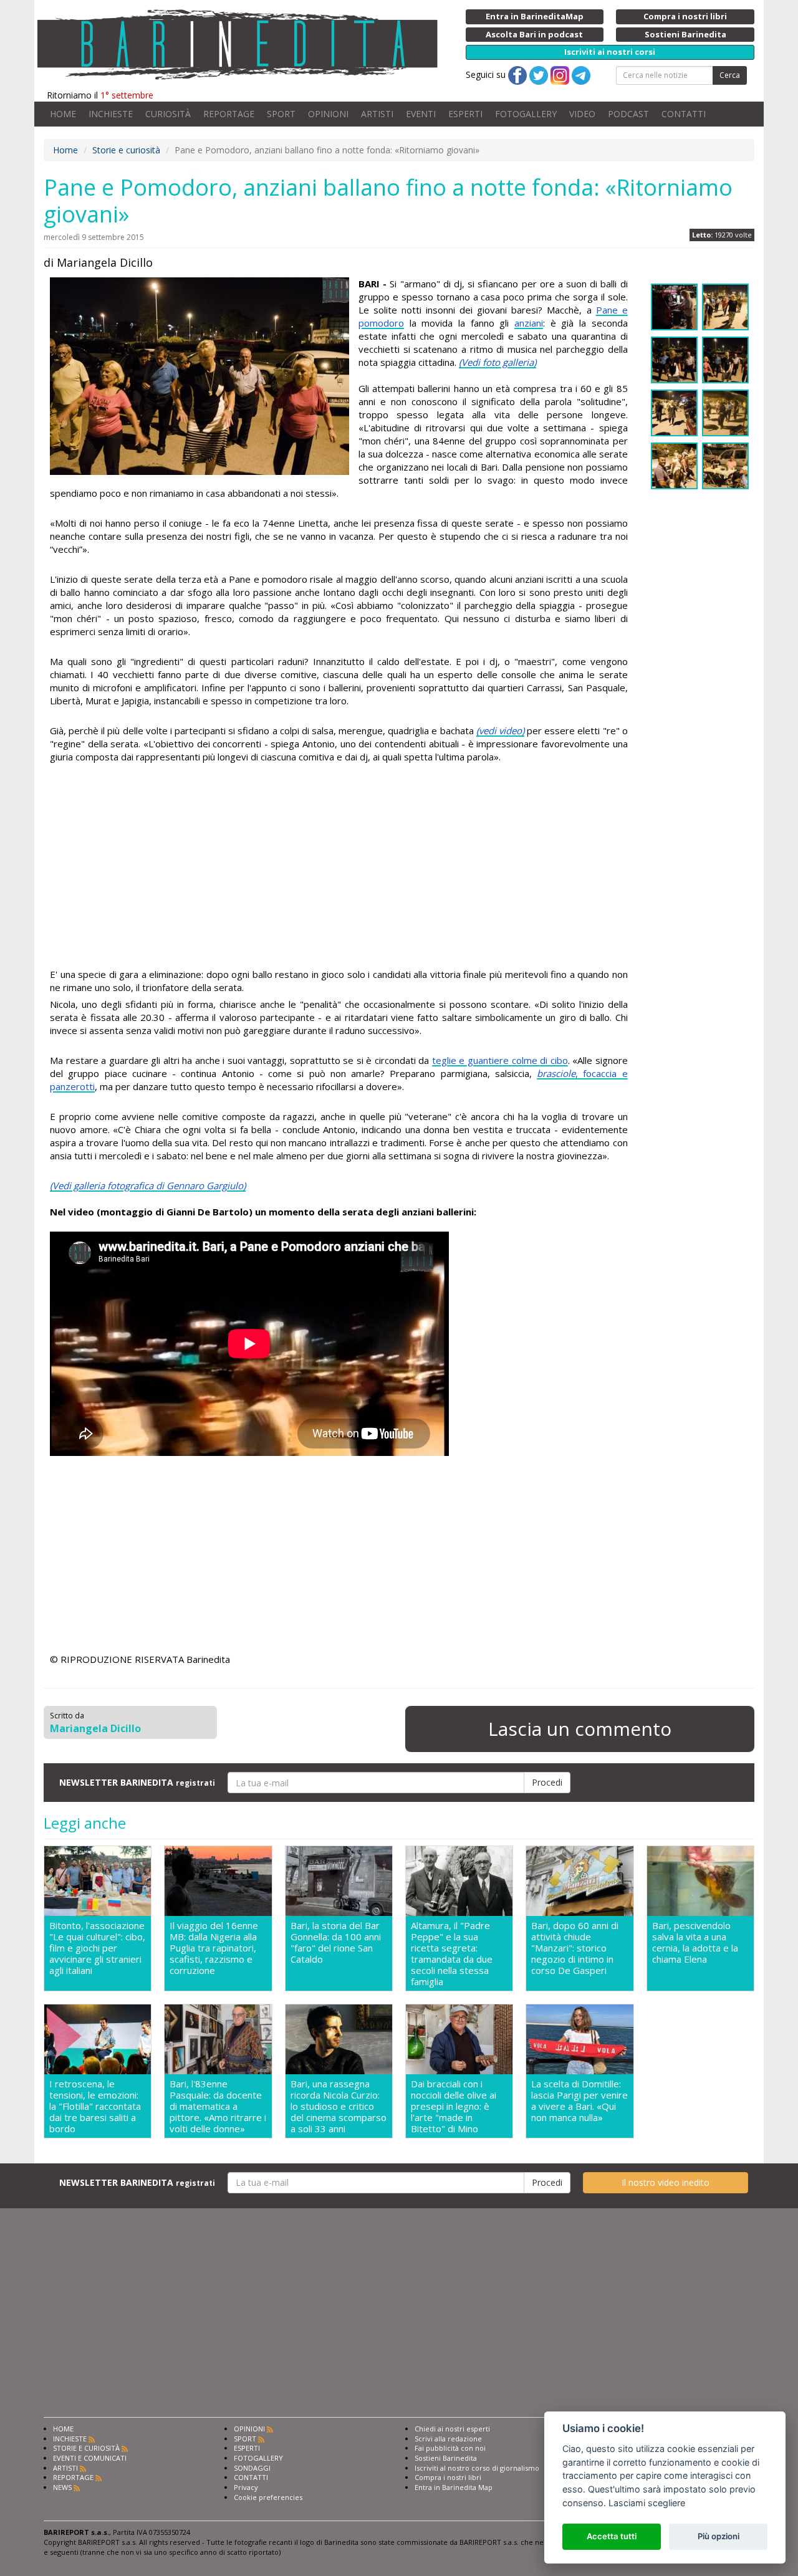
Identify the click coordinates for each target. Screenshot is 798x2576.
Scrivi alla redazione (448, 2439)
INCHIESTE (111, 114)
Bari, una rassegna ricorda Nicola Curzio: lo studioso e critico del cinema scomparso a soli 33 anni (339, 2106)
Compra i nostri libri (448, 2477)
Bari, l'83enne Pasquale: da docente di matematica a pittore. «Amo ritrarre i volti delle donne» (218, 2106)
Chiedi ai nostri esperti (452, 2429)
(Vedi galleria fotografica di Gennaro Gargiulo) (148, 1185)
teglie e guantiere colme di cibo (500, 1060)
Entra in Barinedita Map (454, 2487)
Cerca (730, 75)
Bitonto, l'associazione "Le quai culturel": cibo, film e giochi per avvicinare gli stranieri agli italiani (97, 1948)
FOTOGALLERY (526, 114)
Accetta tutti (612, 2536)
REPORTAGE (229, 114)
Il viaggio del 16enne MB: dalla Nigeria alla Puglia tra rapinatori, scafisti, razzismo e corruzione (214, 1948)
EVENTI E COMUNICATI (90, 2458)
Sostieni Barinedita (446, 2458)
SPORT (281, 114)
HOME (63, 114)
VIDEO (582, 114)
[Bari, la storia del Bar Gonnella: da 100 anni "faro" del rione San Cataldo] (339, 1881)
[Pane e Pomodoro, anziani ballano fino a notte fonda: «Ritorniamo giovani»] (199, 376)
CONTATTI (684, 114)
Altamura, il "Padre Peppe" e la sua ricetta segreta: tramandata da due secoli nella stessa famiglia (452, 1953)
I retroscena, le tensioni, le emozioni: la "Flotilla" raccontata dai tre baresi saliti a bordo (95, 2106)
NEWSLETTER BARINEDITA (137, 1782)
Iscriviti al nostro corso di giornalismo (477, 2468)
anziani (529, 323)
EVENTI (421, 114)
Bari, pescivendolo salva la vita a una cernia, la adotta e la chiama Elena (695, 1942)
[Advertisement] (339, 868)
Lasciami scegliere (647, 2503)
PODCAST (628, 114)
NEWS (62, 2487)
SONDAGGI (252, 2468)
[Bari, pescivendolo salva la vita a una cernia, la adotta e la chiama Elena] (700, 1881)
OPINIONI (328, 114)
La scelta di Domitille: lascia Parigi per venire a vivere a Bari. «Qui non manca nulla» (579, 2101)
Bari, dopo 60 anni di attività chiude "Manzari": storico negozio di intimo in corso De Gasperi (575, 1948)
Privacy (246, 2487)
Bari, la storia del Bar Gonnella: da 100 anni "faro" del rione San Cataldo (336, 1942)
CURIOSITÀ (168, 114)
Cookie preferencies (268, 2497)
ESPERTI (465, 114)
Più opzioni (719, 2536)
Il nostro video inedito (666, 2182)
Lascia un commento (580, 1729)
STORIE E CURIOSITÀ (86, 2448)
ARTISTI (377, 114)
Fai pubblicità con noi (450, 2448)
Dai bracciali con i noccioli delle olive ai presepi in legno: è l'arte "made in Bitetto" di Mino (454, 2106)
